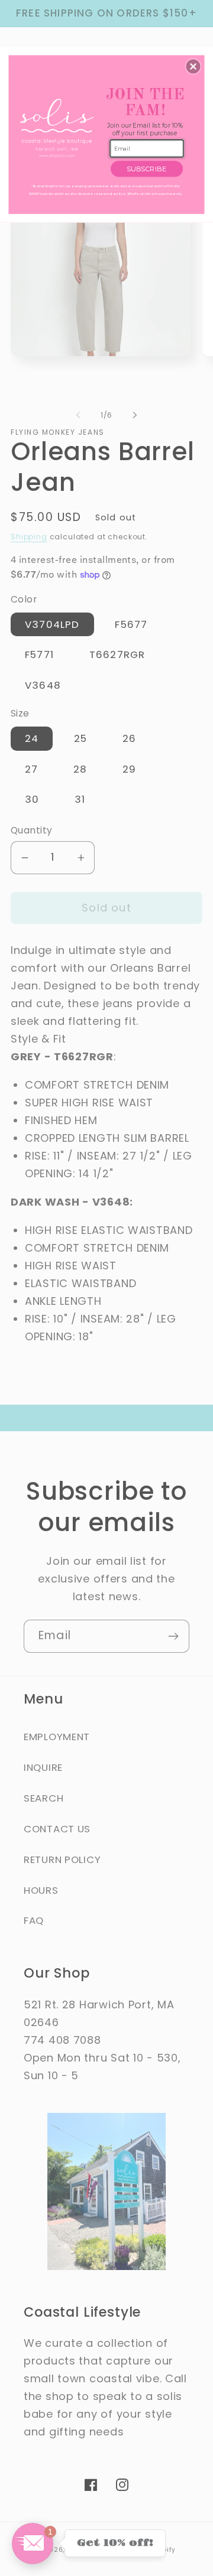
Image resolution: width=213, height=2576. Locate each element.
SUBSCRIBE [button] (147, 169)
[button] (193, 67)
